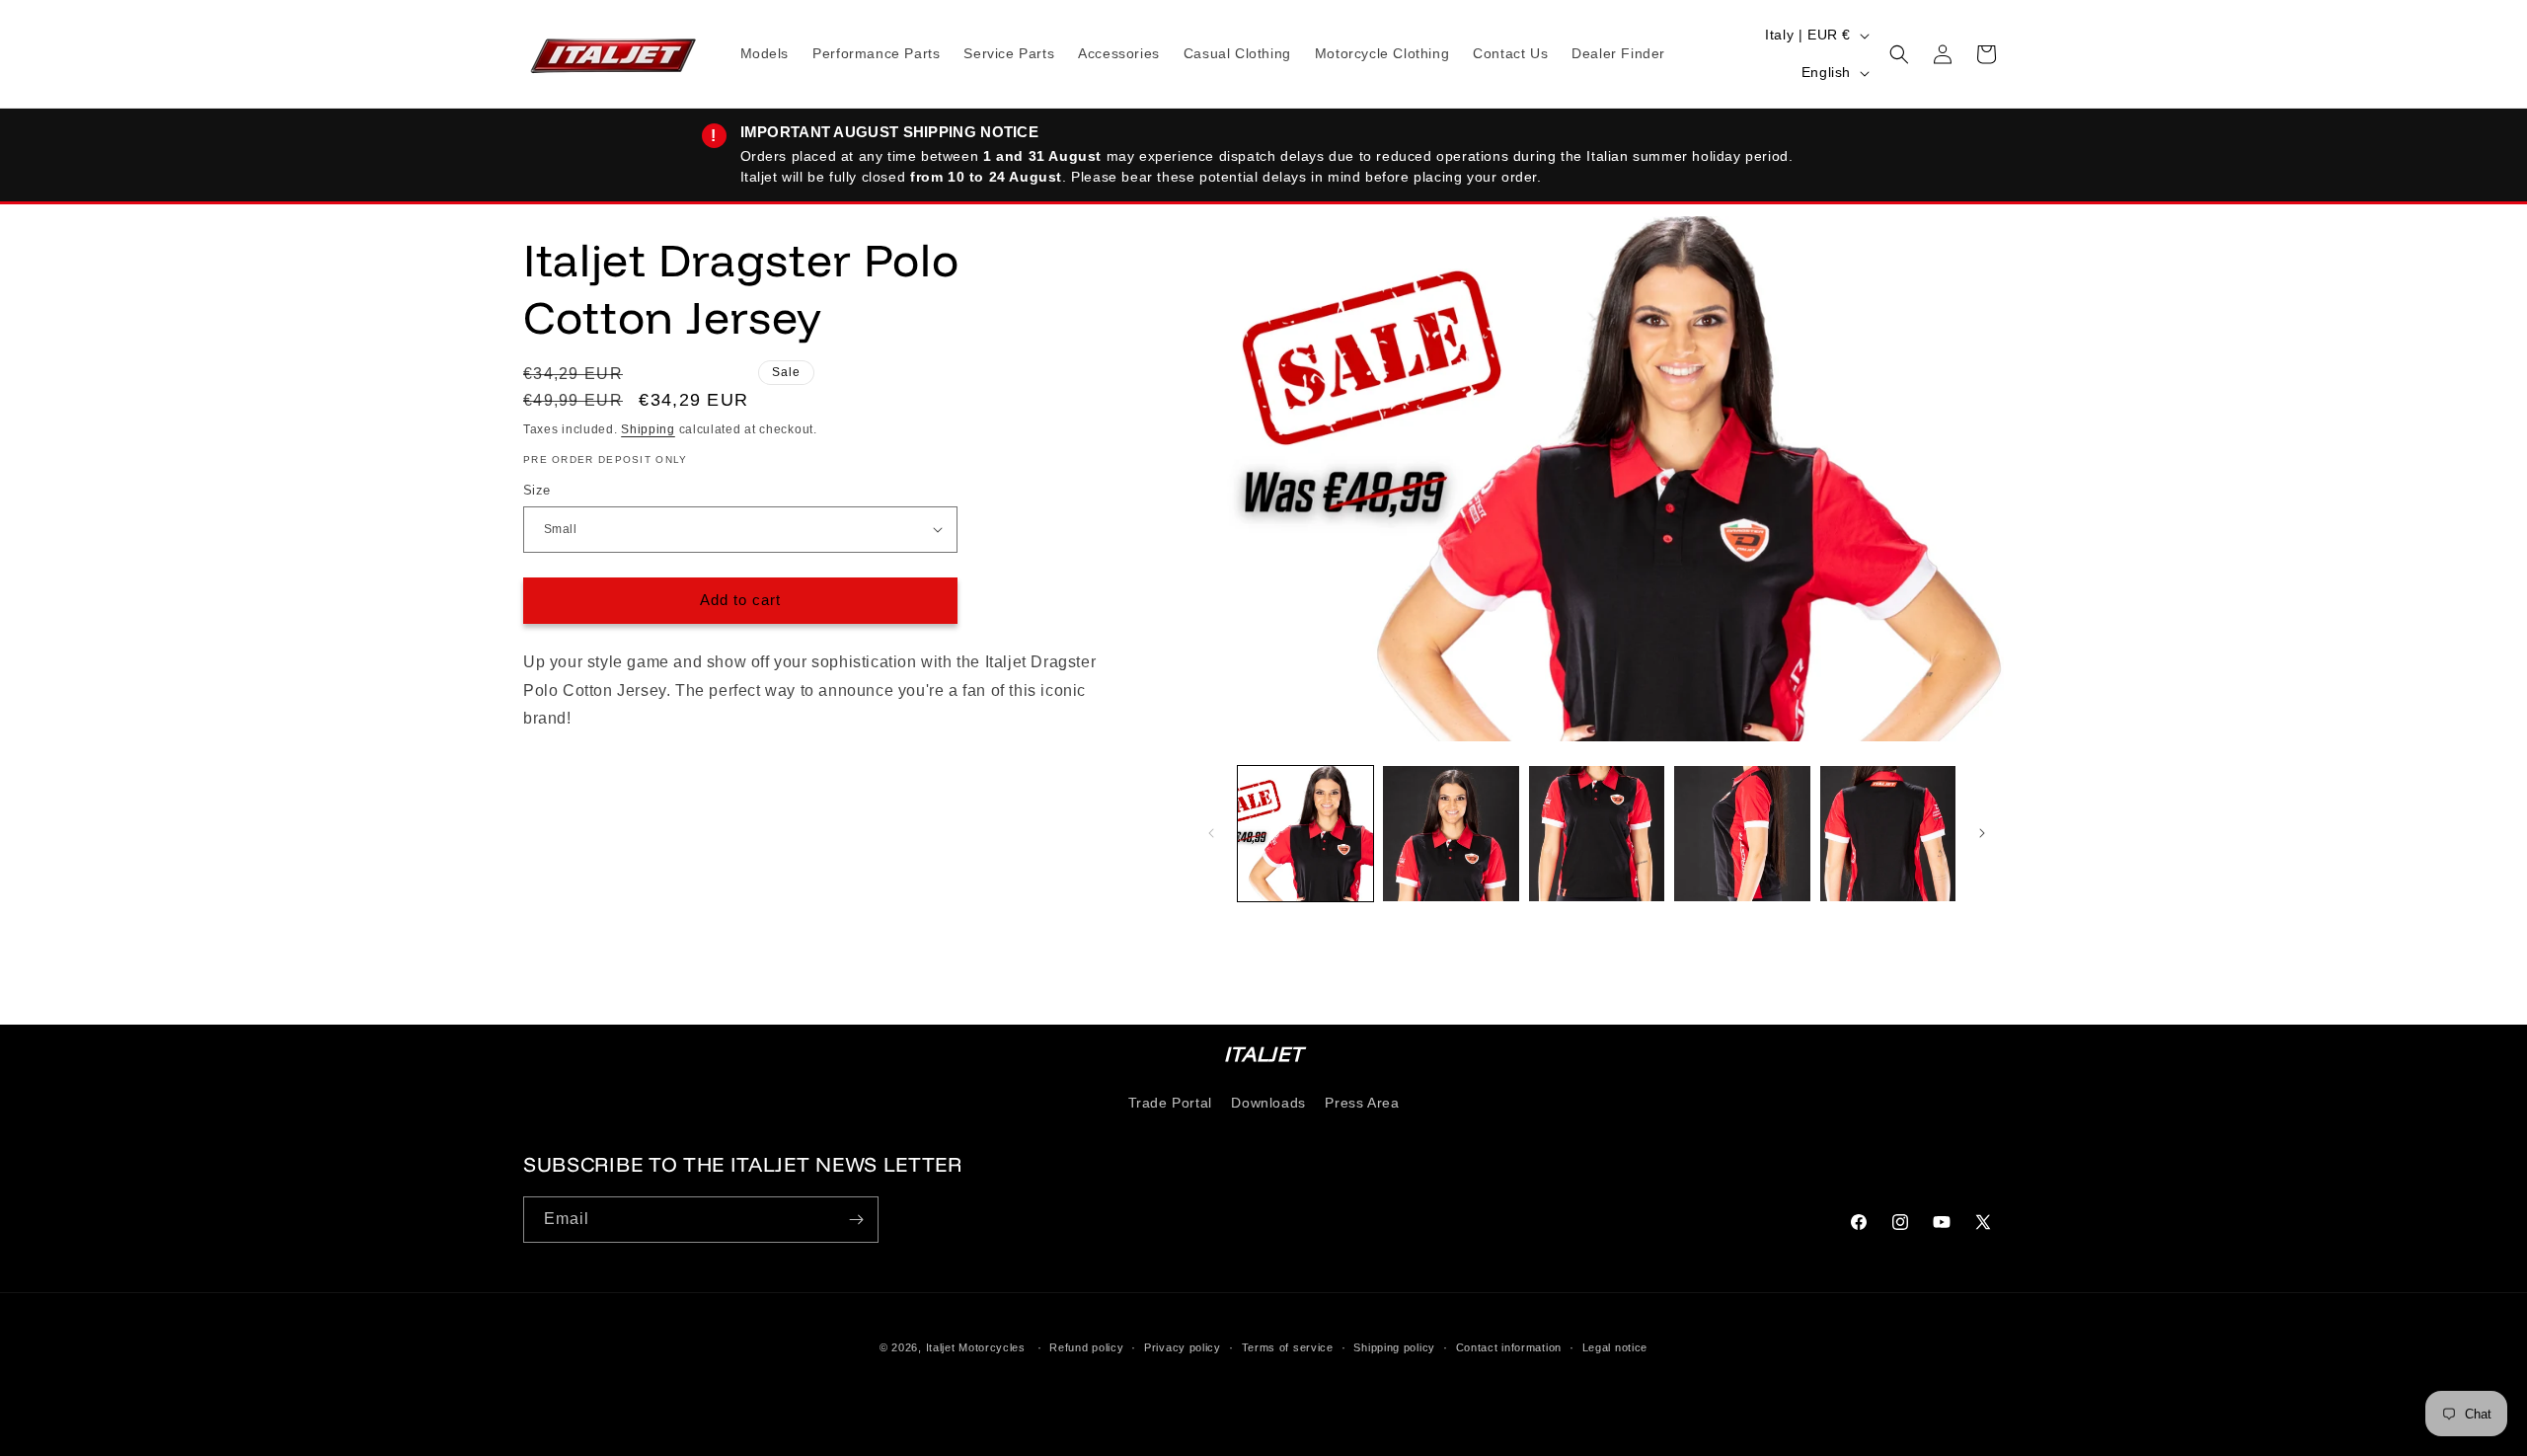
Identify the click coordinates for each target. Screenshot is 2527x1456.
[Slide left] (1211, 833)
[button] (1899, 54)
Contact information (1509, 1346)
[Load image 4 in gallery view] (1742, 834)
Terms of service (1288, 1346)
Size (537, 490)
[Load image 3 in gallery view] (1597, 834)
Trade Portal (1170, 1103)
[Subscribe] (856, 1220)
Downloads (1268, 1103)
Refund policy (1086, 1346)
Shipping (648, 429)
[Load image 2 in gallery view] (1451, 834)
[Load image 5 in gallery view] (1888, 834)
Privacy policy (1183, 1346)
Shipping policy (1394, 1346)
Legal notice (1615, 1346)
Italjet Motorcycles (976, 1347)
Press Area (1362, 1103)
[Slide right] (1982, 833)
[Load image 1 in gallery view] (1305, 834)
